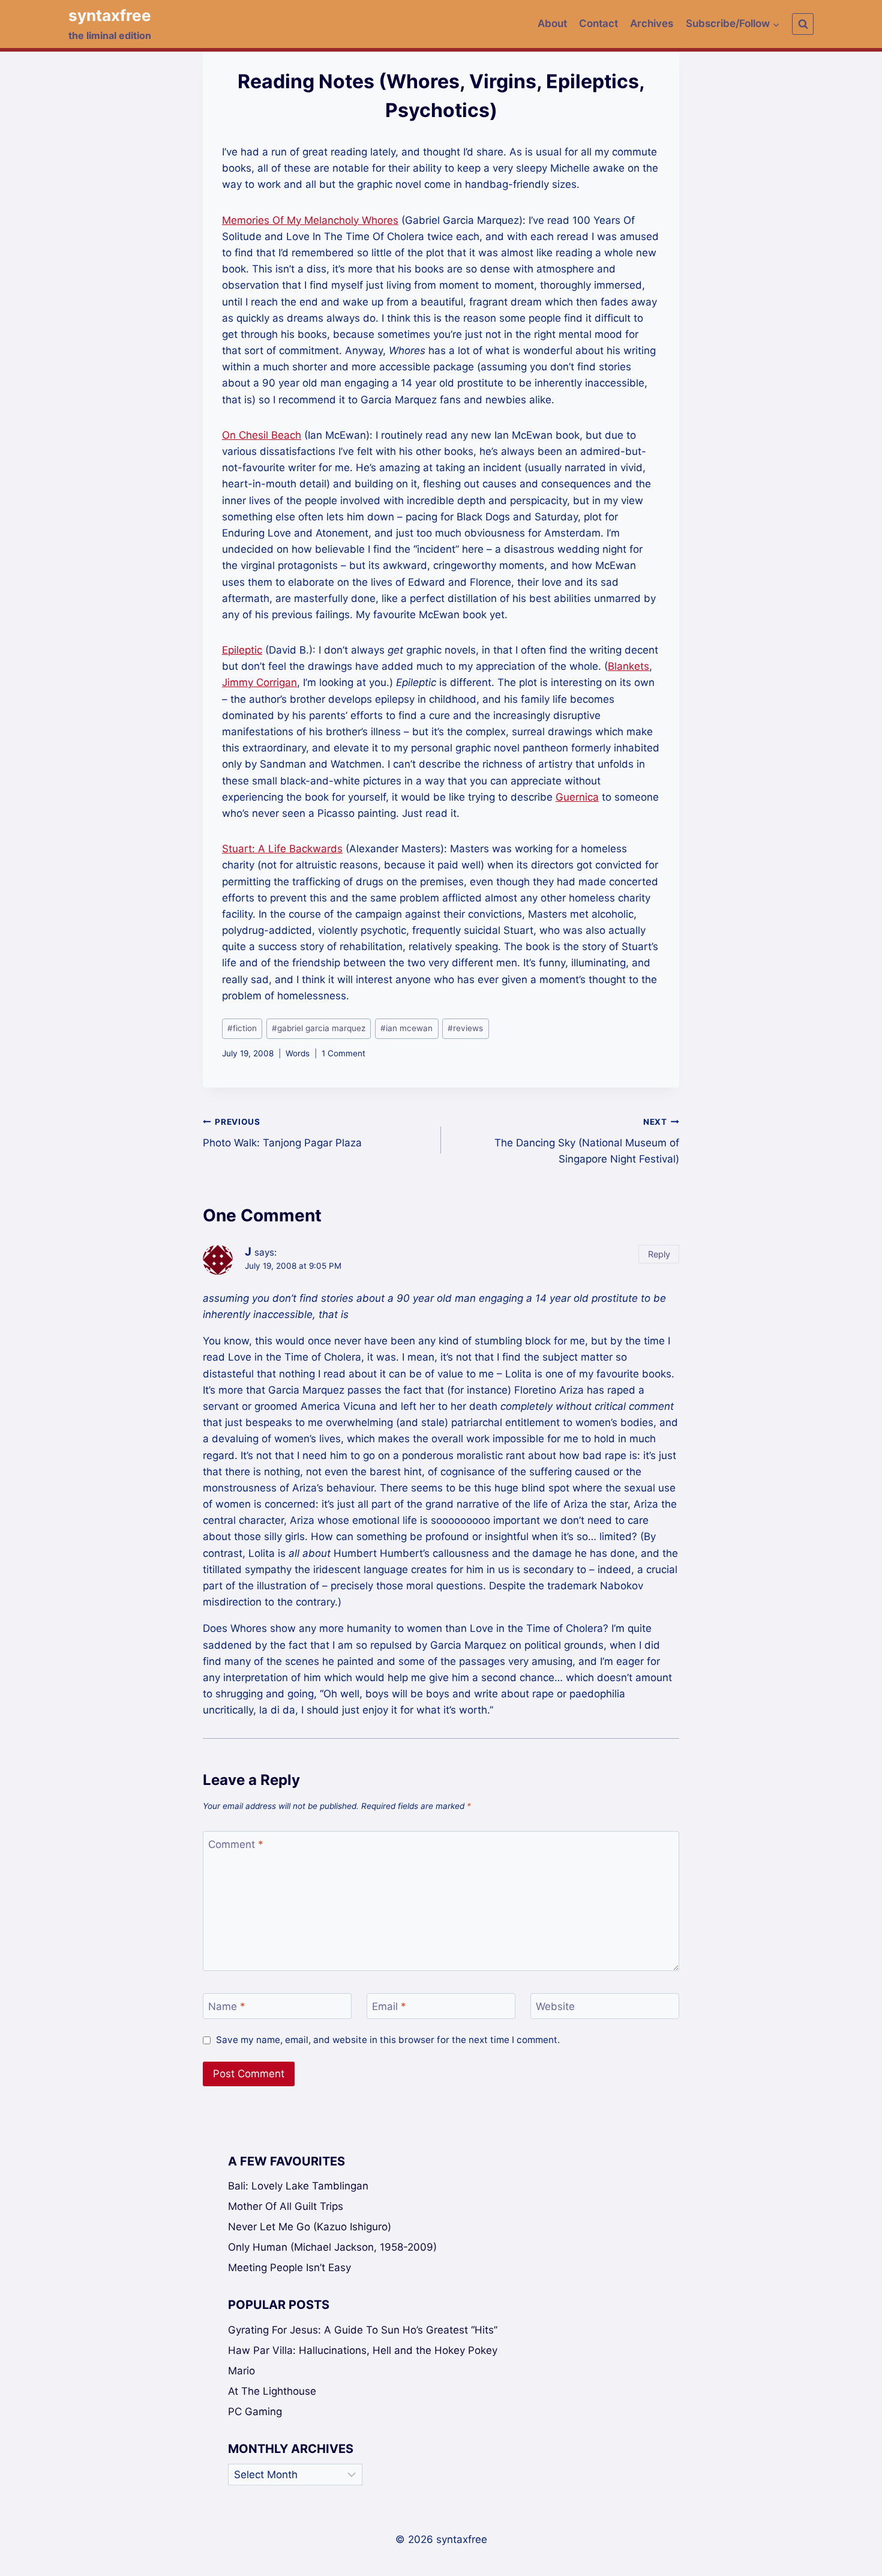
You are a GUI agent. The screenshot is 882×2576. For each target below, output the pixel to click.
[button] (776, 24)
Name (227, 2006)
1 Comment (343, 1053)
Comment (236, 1844)
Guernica (577, 797)
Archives (652, 23)
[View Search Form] (803, 24)
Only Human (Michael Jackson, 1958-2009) (332, 2247)
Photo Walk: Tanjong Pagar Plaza (282, 1133)
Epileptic (242, 650)
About (552, 23)
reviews (465, 1028)
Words (298, 1053)
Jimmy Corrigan (259, 682)
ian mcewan (406, 1028)
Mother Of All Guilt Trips (286, 2206)
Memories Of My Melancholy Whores (310, 220)
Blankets (628, 666)
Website (555, 2006)
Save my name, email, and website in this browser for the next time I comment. (388, 2040)
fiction (242, 1028)
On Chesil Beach (262, 435)
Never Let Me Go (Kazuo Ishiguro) (310, 2227)
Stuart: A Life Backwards (282, 849)
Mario (241, 2371)
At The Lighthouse (272, 2391)
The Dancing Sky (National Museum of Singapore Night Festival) (587, 1141)
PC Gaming (255, 2412)
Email (389, 2006)
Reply (659, 1254)
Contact (598, 23)
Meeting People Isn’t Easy (289, 2268)
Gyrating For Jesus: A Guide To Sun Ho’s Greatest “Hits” (363, 2330)
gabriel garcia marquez (319, 1028)
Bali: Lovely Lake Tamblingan (298, 2186)
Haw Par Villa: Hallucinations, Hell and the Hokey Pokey (363, 2350)
